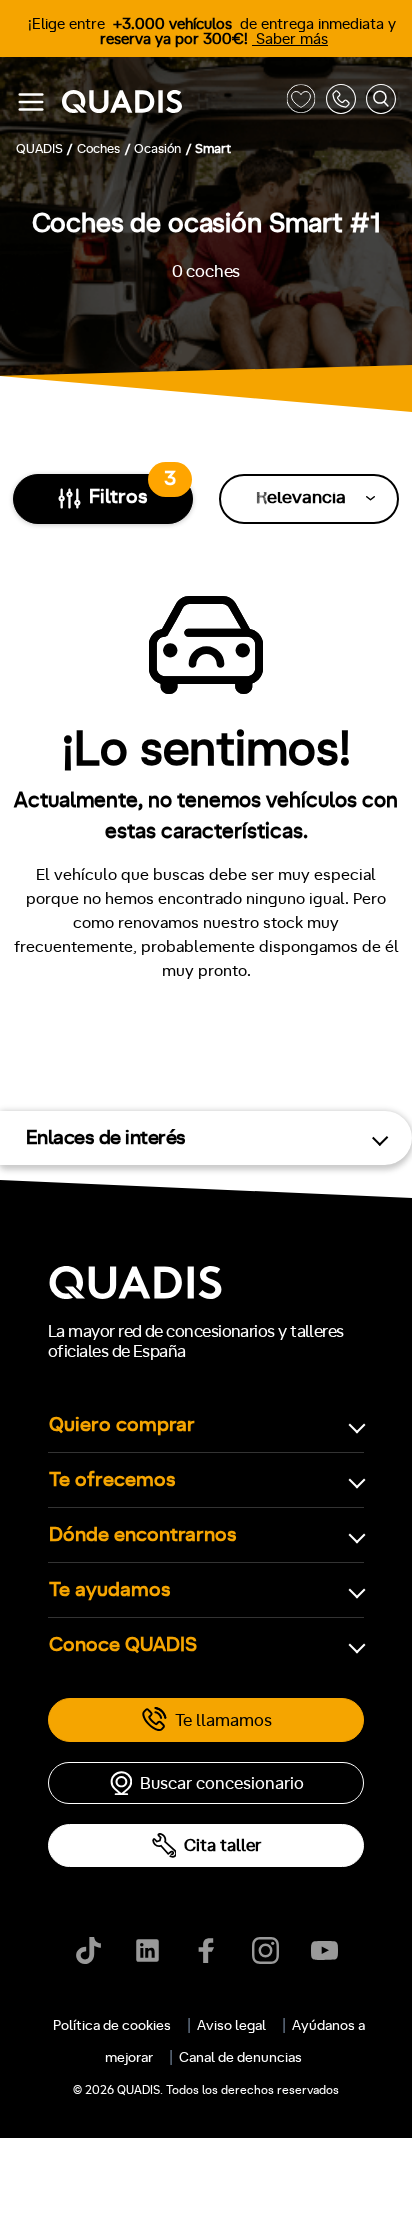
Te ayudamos (110, 1590)
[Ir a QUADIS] (169, 102)
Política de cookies (112, 2026)
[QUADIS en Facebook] (206, 1950)
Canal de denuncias (240, 2058)
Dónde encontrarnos (143, 1535)
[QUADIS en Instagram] (265, 1950)
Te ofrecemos (112, 1480)
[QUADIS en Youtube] (324, 1950)
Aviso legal (231, 2026)
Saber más (290, 39)
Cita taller (222, 1845)
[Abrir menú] (31, 102)
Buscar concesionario (222, 1783)
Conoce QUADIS (123, 1645)
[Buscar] (381, 102)
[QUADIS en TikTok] (88, 1950)
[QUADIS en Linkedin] (147, 1950)
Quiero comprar (122, 1425)
